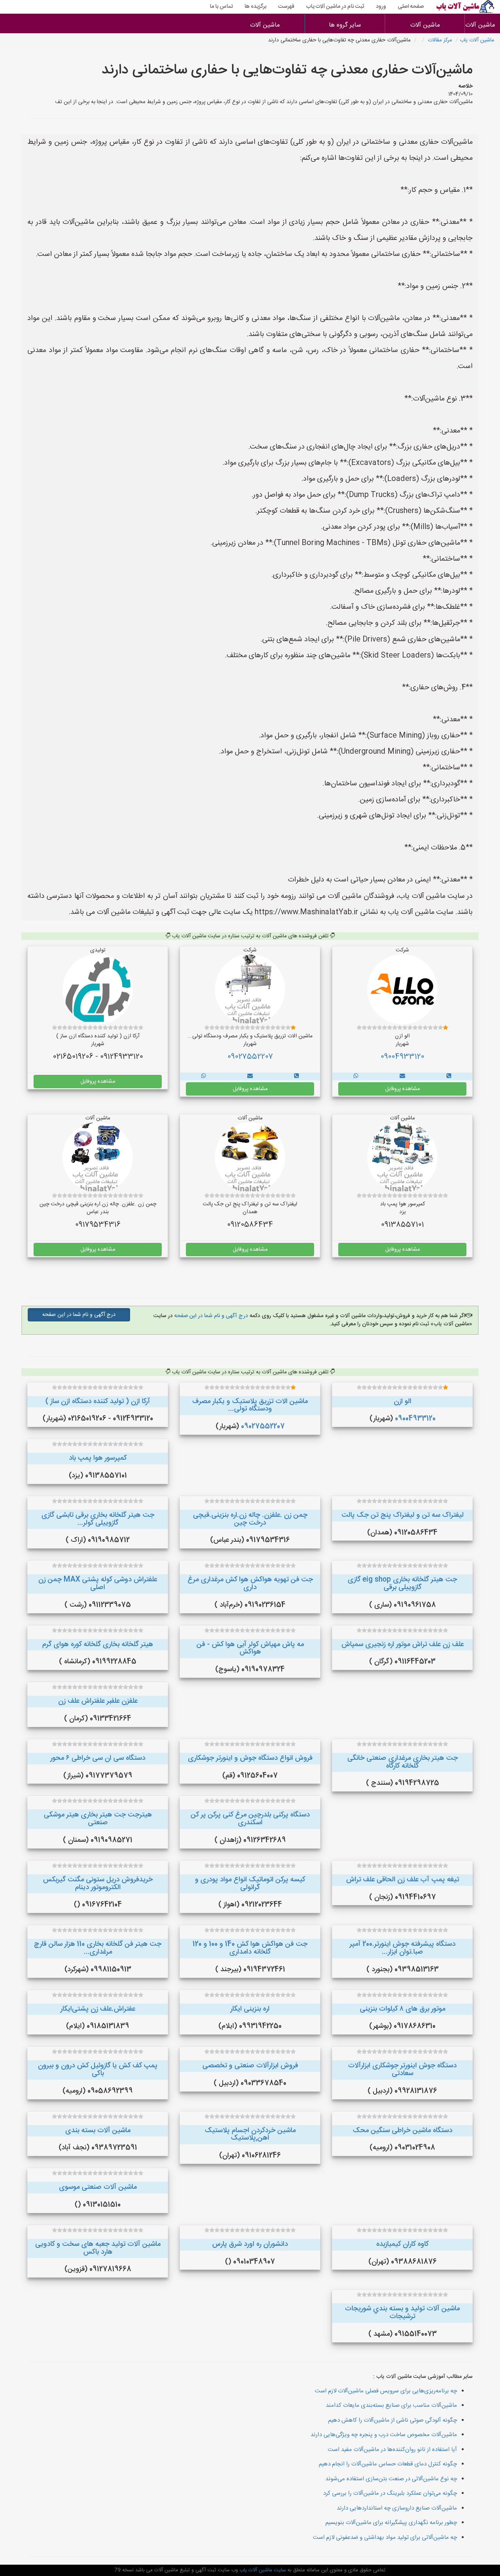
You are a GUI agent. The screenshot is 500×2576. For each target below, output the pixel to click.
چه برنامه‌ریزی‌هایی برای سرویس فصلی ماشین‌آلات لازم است (386, 2391)
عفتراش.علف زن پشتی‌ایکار (98, 2009)
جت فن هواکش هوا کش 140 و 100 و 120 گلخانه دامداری (250, 1948)
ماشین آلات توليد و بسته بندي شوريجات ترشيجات (402, 2313)
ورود (381, 7)
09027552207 (250, 1057)
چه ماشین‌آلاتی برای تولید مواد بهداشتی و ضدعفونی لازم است (385, 2538)
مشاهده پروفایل (403, 1089)
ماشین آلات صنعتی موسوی (98, 2187)
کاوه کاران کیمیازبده (402, 2244)
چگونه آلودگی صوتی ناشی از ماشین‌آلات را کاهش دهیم (393, 2420)
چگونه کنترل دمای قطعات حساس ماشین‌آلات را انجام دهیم (388, 2464)
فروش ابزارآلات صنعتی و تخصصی (250, 2066)
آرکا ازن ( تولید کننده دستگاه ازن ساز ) (98, 1402)
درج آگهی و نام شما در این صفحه (210, 1316)
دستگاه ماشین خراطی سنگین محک (403, 2131)
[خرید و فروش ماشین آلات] (449, 1076)
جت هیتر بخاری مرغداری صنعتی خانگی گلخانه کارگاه (403, 1762)
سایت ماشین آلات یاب (262, 2570)
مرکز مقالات (440, 40)
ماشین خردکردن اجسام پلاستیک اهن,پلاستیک (250, 2134)
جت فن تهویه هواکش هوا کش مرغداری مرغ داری (250, 1584)
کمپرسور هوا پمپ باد (98, 1458)
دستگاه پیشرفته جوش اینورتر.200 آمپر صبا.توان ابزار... (403, 1948)
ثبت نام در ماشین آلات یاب (335, 7)
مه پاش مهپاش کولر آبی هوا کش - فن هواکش (250, 1648)
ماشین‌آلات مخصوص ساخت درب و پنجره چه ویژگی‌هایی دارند (384, 2435)
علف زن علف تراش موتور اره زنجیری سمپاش (403, 1645)
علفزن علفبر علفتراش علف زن (98, 1701)
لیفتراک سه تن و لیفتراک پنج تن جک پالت (403, 1515)
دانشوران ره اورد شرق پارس (250, 2244)
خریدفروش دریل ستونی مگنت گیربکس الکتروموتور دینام (98, 1884)
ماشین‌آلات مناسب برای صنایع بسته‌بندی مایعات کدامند (391, 2405)
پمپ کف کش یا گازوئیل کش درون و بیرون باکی (98, 2070)
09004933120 (402, 1057)
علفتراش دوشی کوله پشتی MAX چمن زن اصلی (98, 1584)
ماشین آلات (482, 25)
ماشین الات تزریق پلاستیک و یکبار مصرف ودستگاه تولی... (250, 1405)
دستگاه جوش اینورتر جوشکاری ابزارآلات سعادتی (402, 2070)
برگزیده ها (255, 7)
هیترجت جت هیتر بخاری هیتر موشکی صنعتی (98, 1819)
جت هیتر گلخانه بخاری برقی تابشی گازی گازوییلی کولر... (98, 1519)
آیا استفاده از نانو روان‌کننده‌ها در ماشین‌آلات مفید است (392, 2450)
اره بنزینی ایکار (250, 2009)
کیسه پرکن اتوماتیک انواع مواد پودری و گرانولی (250, 1884)
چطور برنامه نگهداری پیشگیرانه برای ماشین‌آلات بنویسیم (391, 2523)
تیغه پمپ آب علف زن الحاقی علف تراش (403, 1880)
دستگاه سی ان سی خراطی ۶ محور (98, 1758)
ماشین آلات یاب (477, 40)
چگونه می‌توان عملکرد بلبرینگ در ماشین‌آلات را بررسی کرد (390, 2493)
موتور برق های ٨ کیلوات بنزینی (403, 2009)
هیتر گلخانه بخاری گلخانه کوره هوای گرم (98, 1645)
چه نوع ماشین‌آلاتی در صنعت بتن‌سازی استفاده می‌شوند (391, 2479)
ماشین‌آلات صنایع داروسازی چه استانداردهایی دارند (397, 2508)
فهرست (286, 7)
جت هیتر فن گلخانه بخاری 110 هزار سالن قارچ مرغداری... (98, 1948)
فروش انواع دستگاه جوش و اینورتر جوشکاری (250, 1758)
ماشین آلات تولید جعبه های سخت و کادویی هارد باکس (98, 2248)
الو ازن (403, 1402)
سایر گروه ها (345, 25)
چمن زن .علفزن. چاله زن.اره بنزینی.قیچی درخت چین (250, 1519)
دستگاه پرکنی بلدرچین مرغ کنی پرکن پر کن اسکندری (250, 1819)
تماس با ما (221, 7)
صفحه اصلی (411, 7)
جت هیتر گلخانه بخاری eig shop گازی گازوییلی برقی (402, 1584)
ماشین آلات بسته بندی (98, 2131)
